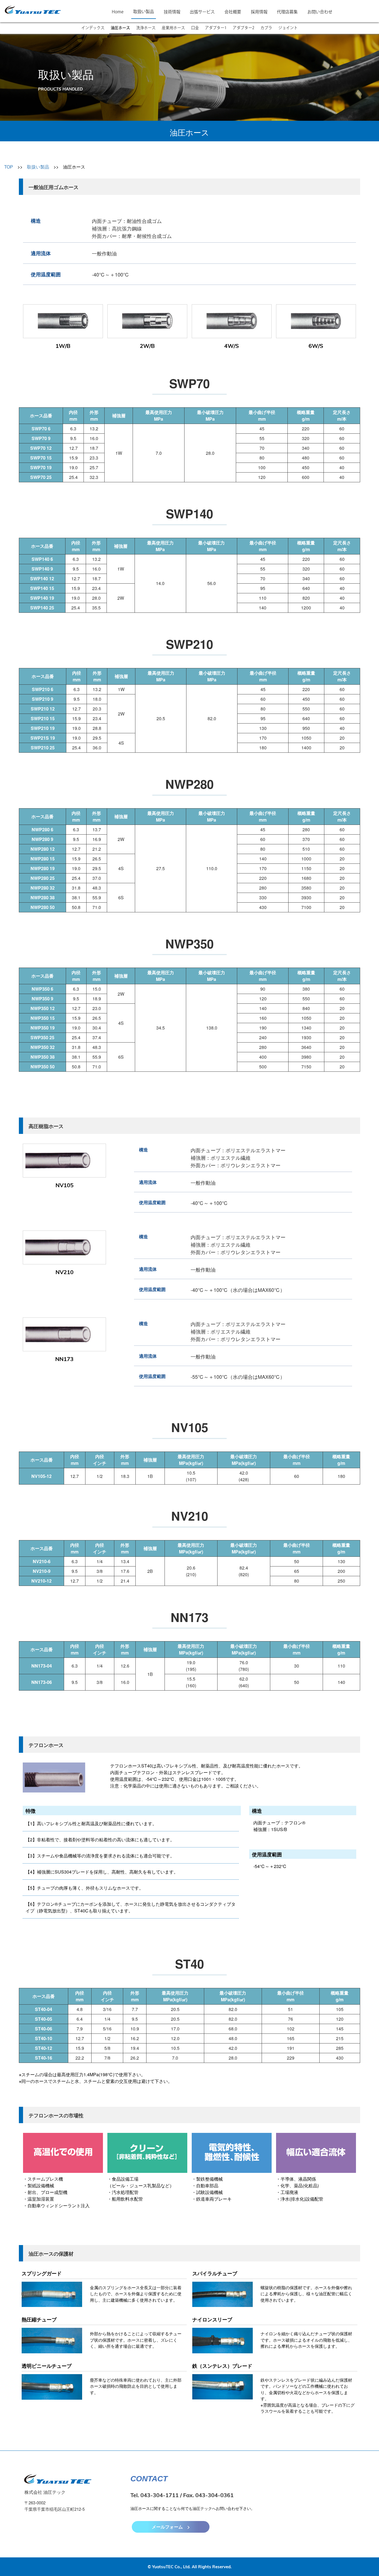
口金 (195, 28)
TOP (9, 167)
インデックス (93, 28)
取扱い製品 (144, 12)
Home (118, 12)
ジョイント (288, 28)
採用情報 (259, 12)
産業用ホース (173, 28)
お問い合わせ (320, 12)
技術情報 (172, 12)
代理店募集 (287, 12)
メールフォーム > (171, 2527)
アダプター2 (244, 28)
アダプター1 (216, 28)
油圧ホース (120, 28)
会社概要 (233, 12)
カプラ (266, 28)
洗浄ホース (146, 28)
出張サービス (202, 12)
